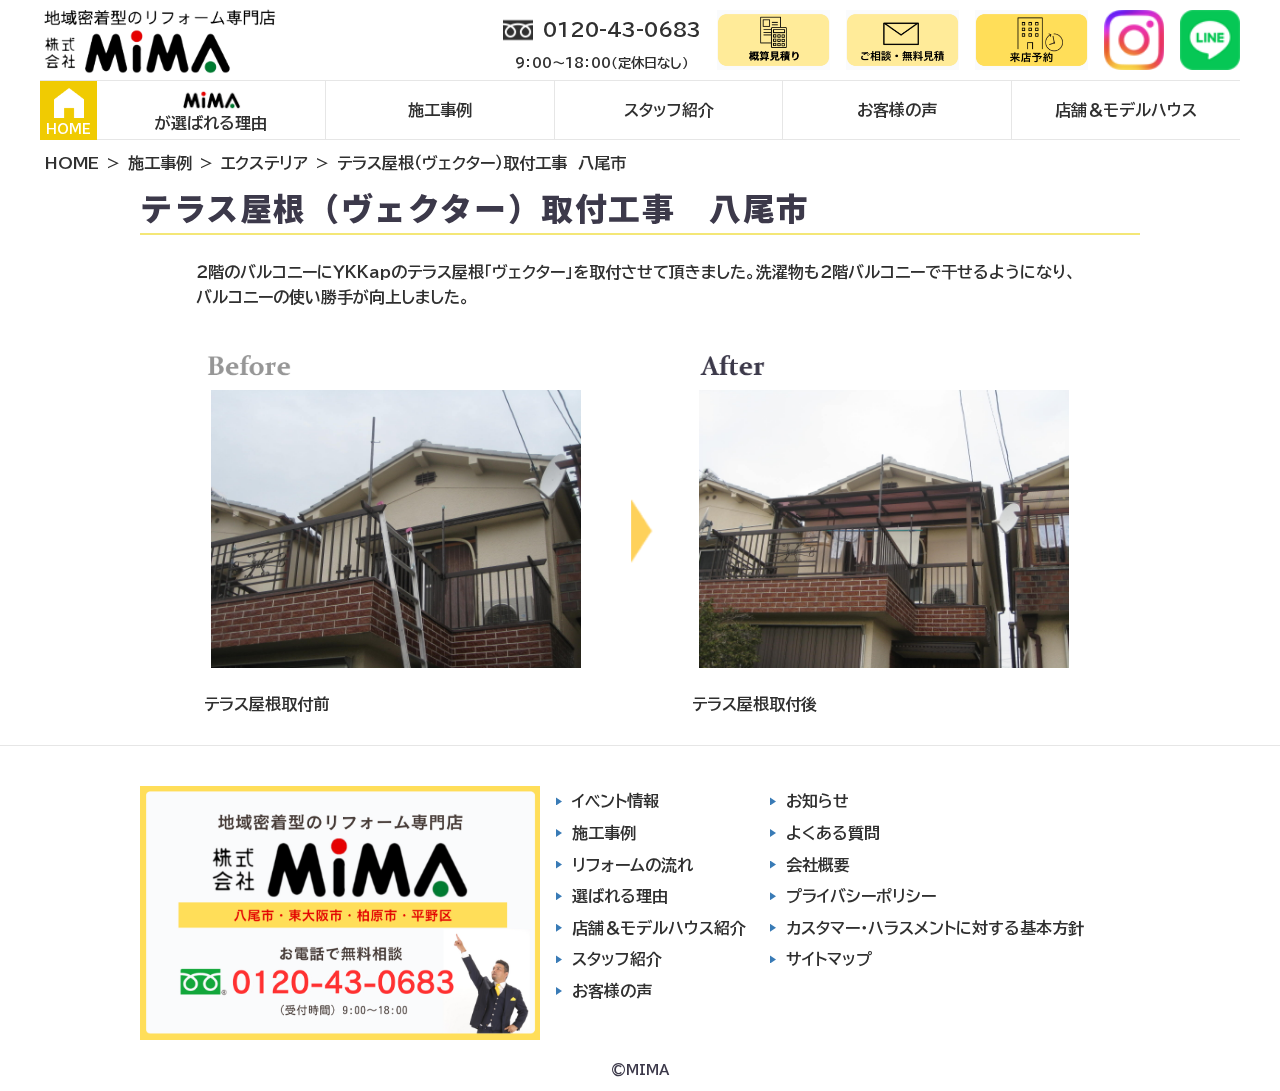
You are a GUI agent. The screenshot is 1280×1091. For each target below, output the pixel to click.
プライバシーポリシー (861, 896)
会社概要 (818, 865)
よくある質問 (833, 833)
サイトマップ (829, 959)
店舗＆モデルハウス (1126, 110)
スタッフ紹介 (669, 110)
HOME (68, 129)
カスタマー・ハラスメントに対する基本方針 (935, 928)
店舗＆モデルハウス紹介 (659, 928)
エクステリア (264, 163)
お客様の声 (897, 110)
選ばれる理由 (620, 896)
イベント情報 (615, 801)
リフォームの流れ (632, 865)
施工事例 (440, 110)
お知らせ (817, 801)
